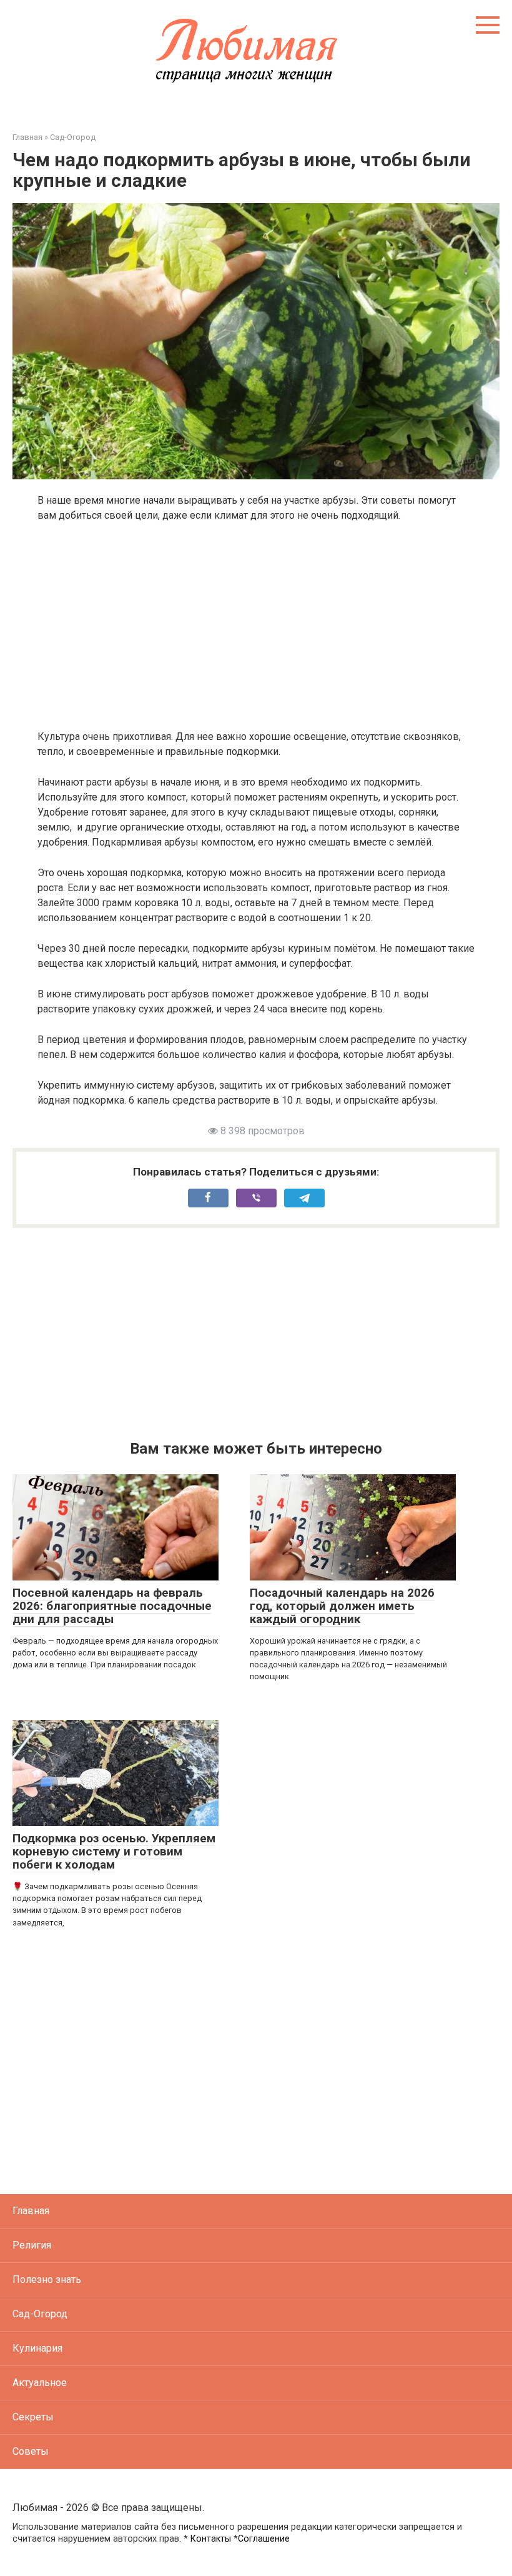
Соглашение (264, 2539)
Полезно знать (47, 2279)
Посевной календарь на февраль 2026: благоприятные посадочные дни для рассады (112, 1606)
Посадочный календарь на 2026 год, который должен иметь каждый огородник (342, 1606)
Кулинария (37, 2348)
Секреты (33, 2417)
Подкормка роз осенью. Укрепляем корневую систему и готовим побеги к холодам (114, 1851)
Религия (32, 2245)
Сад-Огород (40, 2314)
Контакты (211, 2539)
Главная (31, 2211)
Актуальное (40, 2383)
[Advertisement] (256, 626)
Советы (31, 2451)
